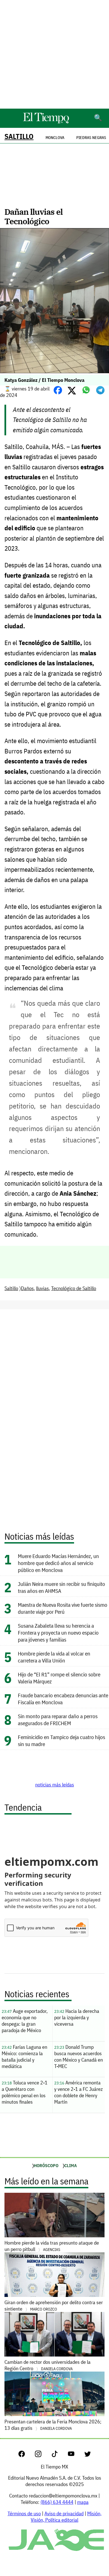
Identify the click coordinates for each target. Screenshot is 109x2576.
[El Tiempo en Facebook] (26, 2455)
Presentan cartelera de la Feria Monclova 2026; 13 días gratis (53, 2425)
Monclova (55, 138)
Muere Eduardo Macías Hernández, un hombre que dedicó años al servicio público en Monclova (58, 1563)
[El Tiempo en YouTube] (76, 2455)
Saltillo (19, 136)
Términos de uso (24, 2513)
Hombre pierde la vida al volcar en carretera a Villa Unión (54, 1657)
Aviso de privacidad (64, 2513)
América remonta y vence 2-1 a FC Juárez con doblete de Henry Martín (79, 2092)
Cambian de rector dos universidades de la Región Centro (48, 2365)
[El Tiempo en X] (88, 2455)
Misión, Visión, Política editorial (66, 2517)
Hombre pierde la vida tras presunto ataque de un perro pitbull (52, 2246)
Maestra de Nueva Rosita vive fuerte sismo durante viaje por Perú (63, 1608)
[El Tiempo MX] (46, 122)
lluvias (42, 1288)
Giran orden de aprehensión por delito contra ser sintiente (54, 2306)
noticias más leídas (55, 1785)
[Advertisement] (54, 54)
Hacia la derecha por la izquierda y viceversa (77, 2017)
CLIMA (71, 2165)
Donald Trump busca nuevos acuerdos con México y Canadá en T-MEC (79, 2057)
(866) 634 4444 (57, 2502)
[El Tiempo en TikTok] (59, 2455)
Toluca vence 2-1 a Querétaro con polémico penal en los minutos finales (25, 2092)
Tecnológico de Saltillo (74, 1288)
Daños (27, 1288)
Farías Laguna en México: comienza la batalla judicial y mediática (24, 2057)
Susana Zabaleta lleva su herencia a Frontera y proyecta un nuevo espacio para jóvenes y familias (58, 1633)
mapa (83, 2502)
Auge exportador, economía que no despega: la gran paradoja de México (25, 2021)
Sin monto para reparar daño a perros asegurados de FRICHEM (58, 1720)
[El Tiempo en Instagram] (43, 2455)
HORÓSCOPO (46, 2165)
